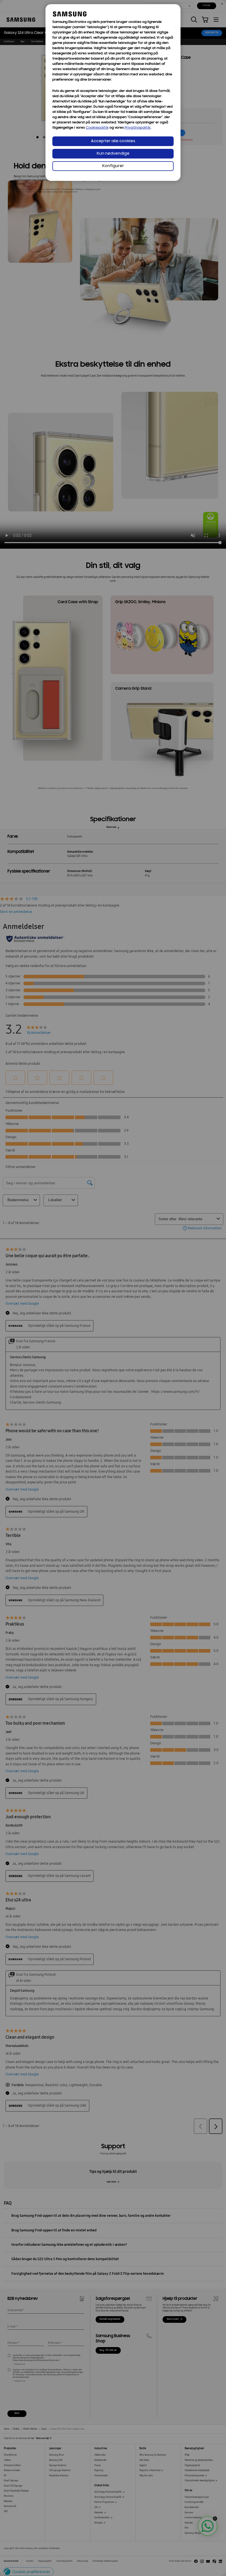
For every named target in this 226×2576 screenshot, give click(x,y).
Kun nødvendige (113, 154)
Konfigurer (113, 166)
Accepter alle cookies (113, 141)
